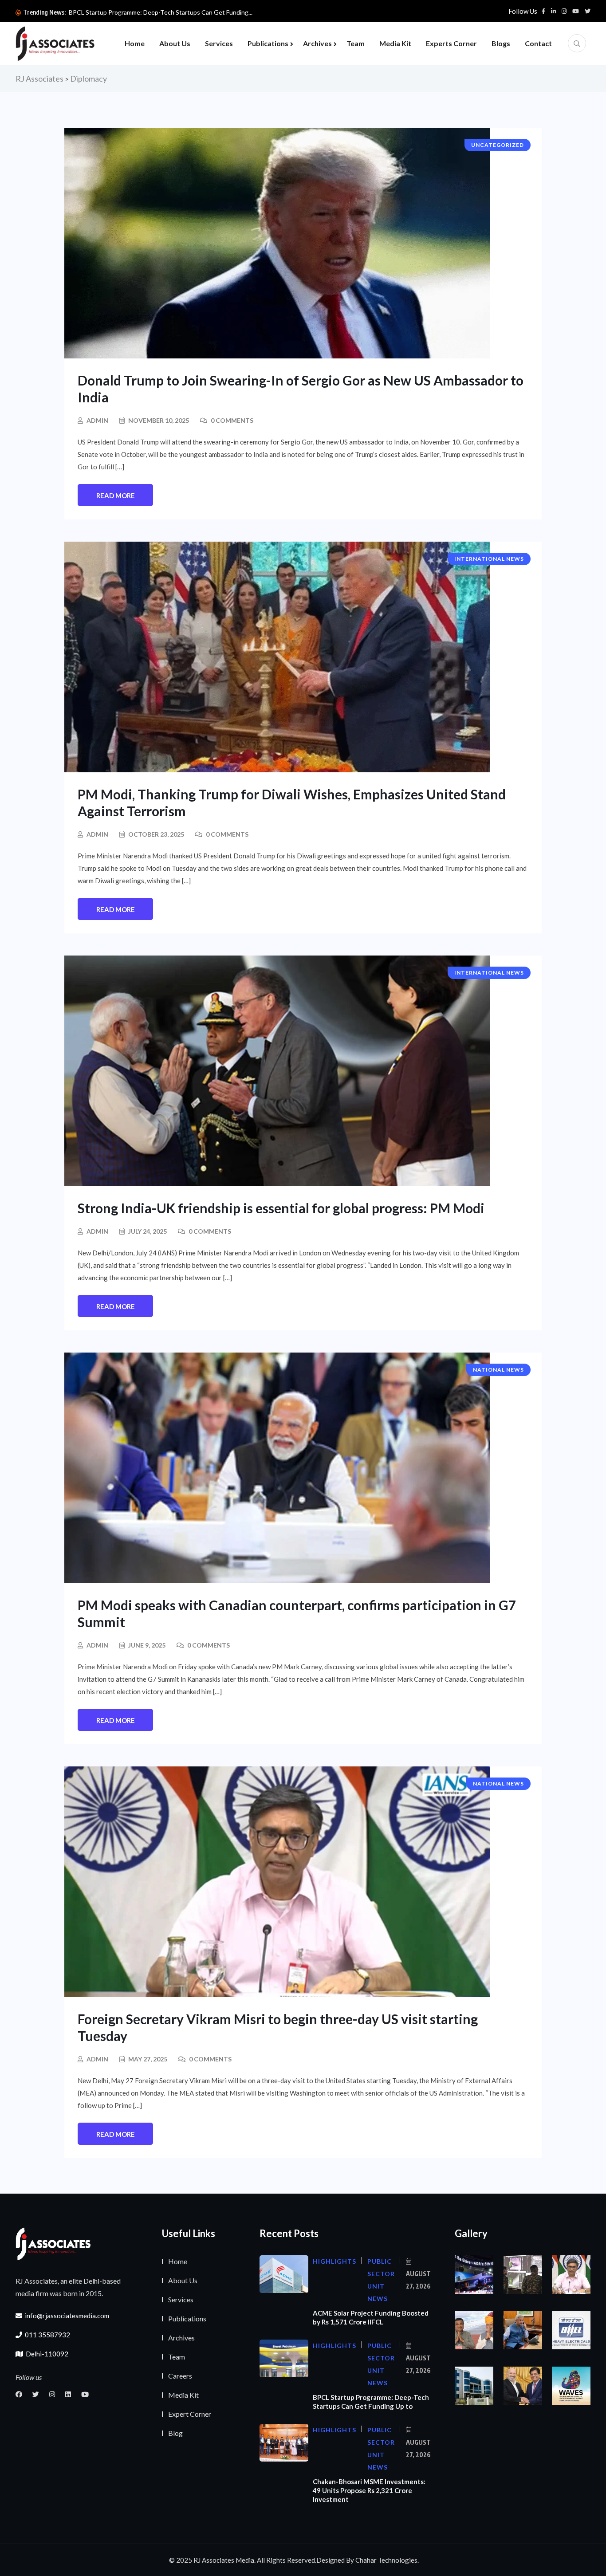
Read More (116, 496)
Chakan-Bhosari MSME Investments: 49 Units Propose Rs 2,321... (159, 12)
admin (97, 420)
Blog (175, 2433)
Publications (268, 43)
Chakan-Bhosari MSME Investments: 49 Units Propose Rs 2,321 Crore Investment (369, 2490)
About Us (175, 43)
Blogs (501, 43)
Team (356, 43)
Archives (317, 43)
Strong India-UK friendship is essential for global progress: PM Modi (282, 1208)
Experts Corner (451, 43)
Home (135, 43)
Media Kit (395, 43)
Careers (180, 2376)
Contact (538, 43)
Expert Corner (190, 2414)
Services (219, 43)
